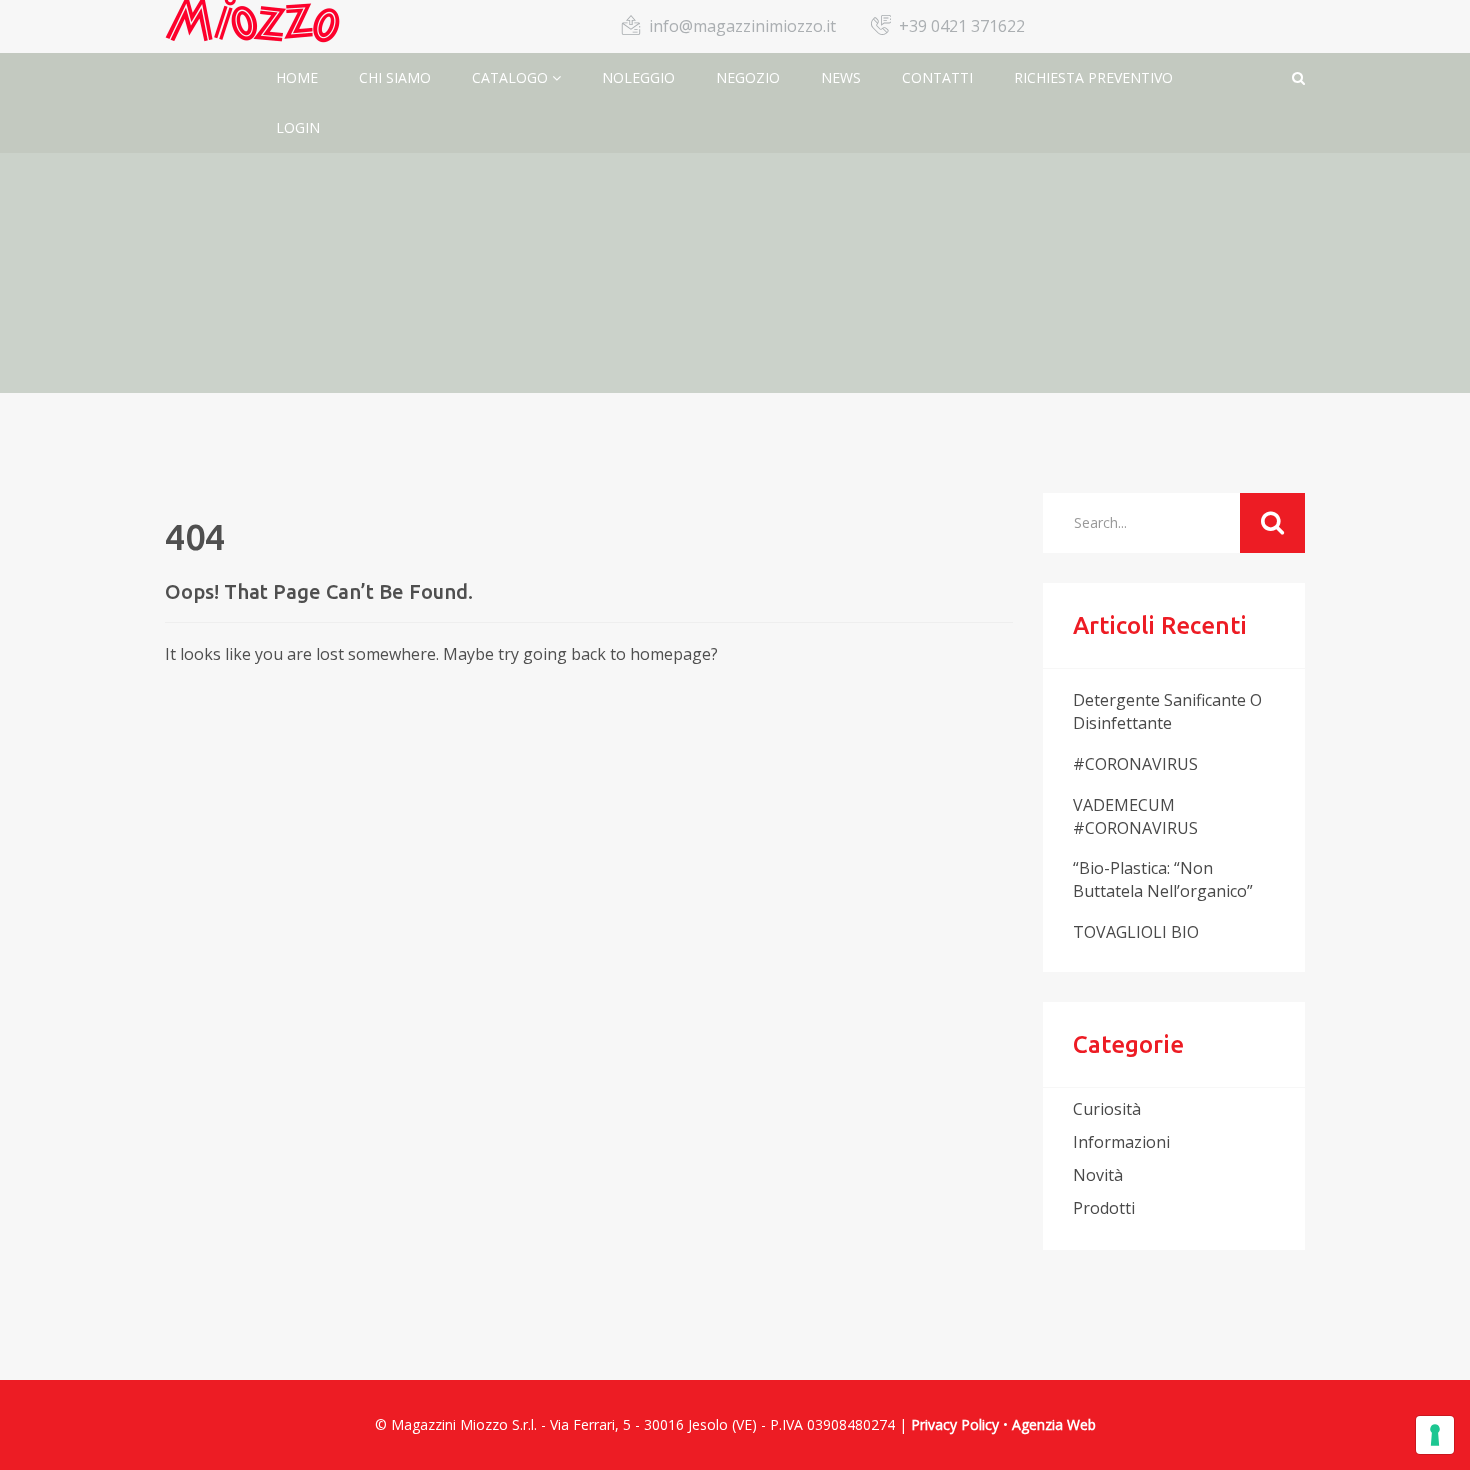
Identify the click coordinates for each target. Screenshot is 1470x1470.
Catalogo (512, 77)
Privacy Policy (955, 1424)
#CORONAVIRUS (1135, 764)
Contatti (937, 77)
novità (1098, 1175)
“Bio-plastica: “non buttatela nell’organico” (1163, 879)
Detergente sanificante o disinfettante (1167, 711)
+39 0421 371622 (962, 26)
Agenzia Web (1054, 1424)
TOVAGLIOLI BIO (1136, 932)
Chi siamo (395, 77)
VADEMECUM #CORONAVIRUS (1135, 816)
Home (297, 77)
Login (298, 127)
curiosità (1107, 1109)
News (841, 77)
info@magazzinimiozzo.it (742, 26)
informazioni (1121, 1142)
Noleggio (638, 77)
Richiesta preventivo (1093, 77)
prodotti (1104, 1208)
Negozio (748, 77)
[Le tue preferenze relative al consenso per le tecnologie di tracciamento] (1435, 1435)
